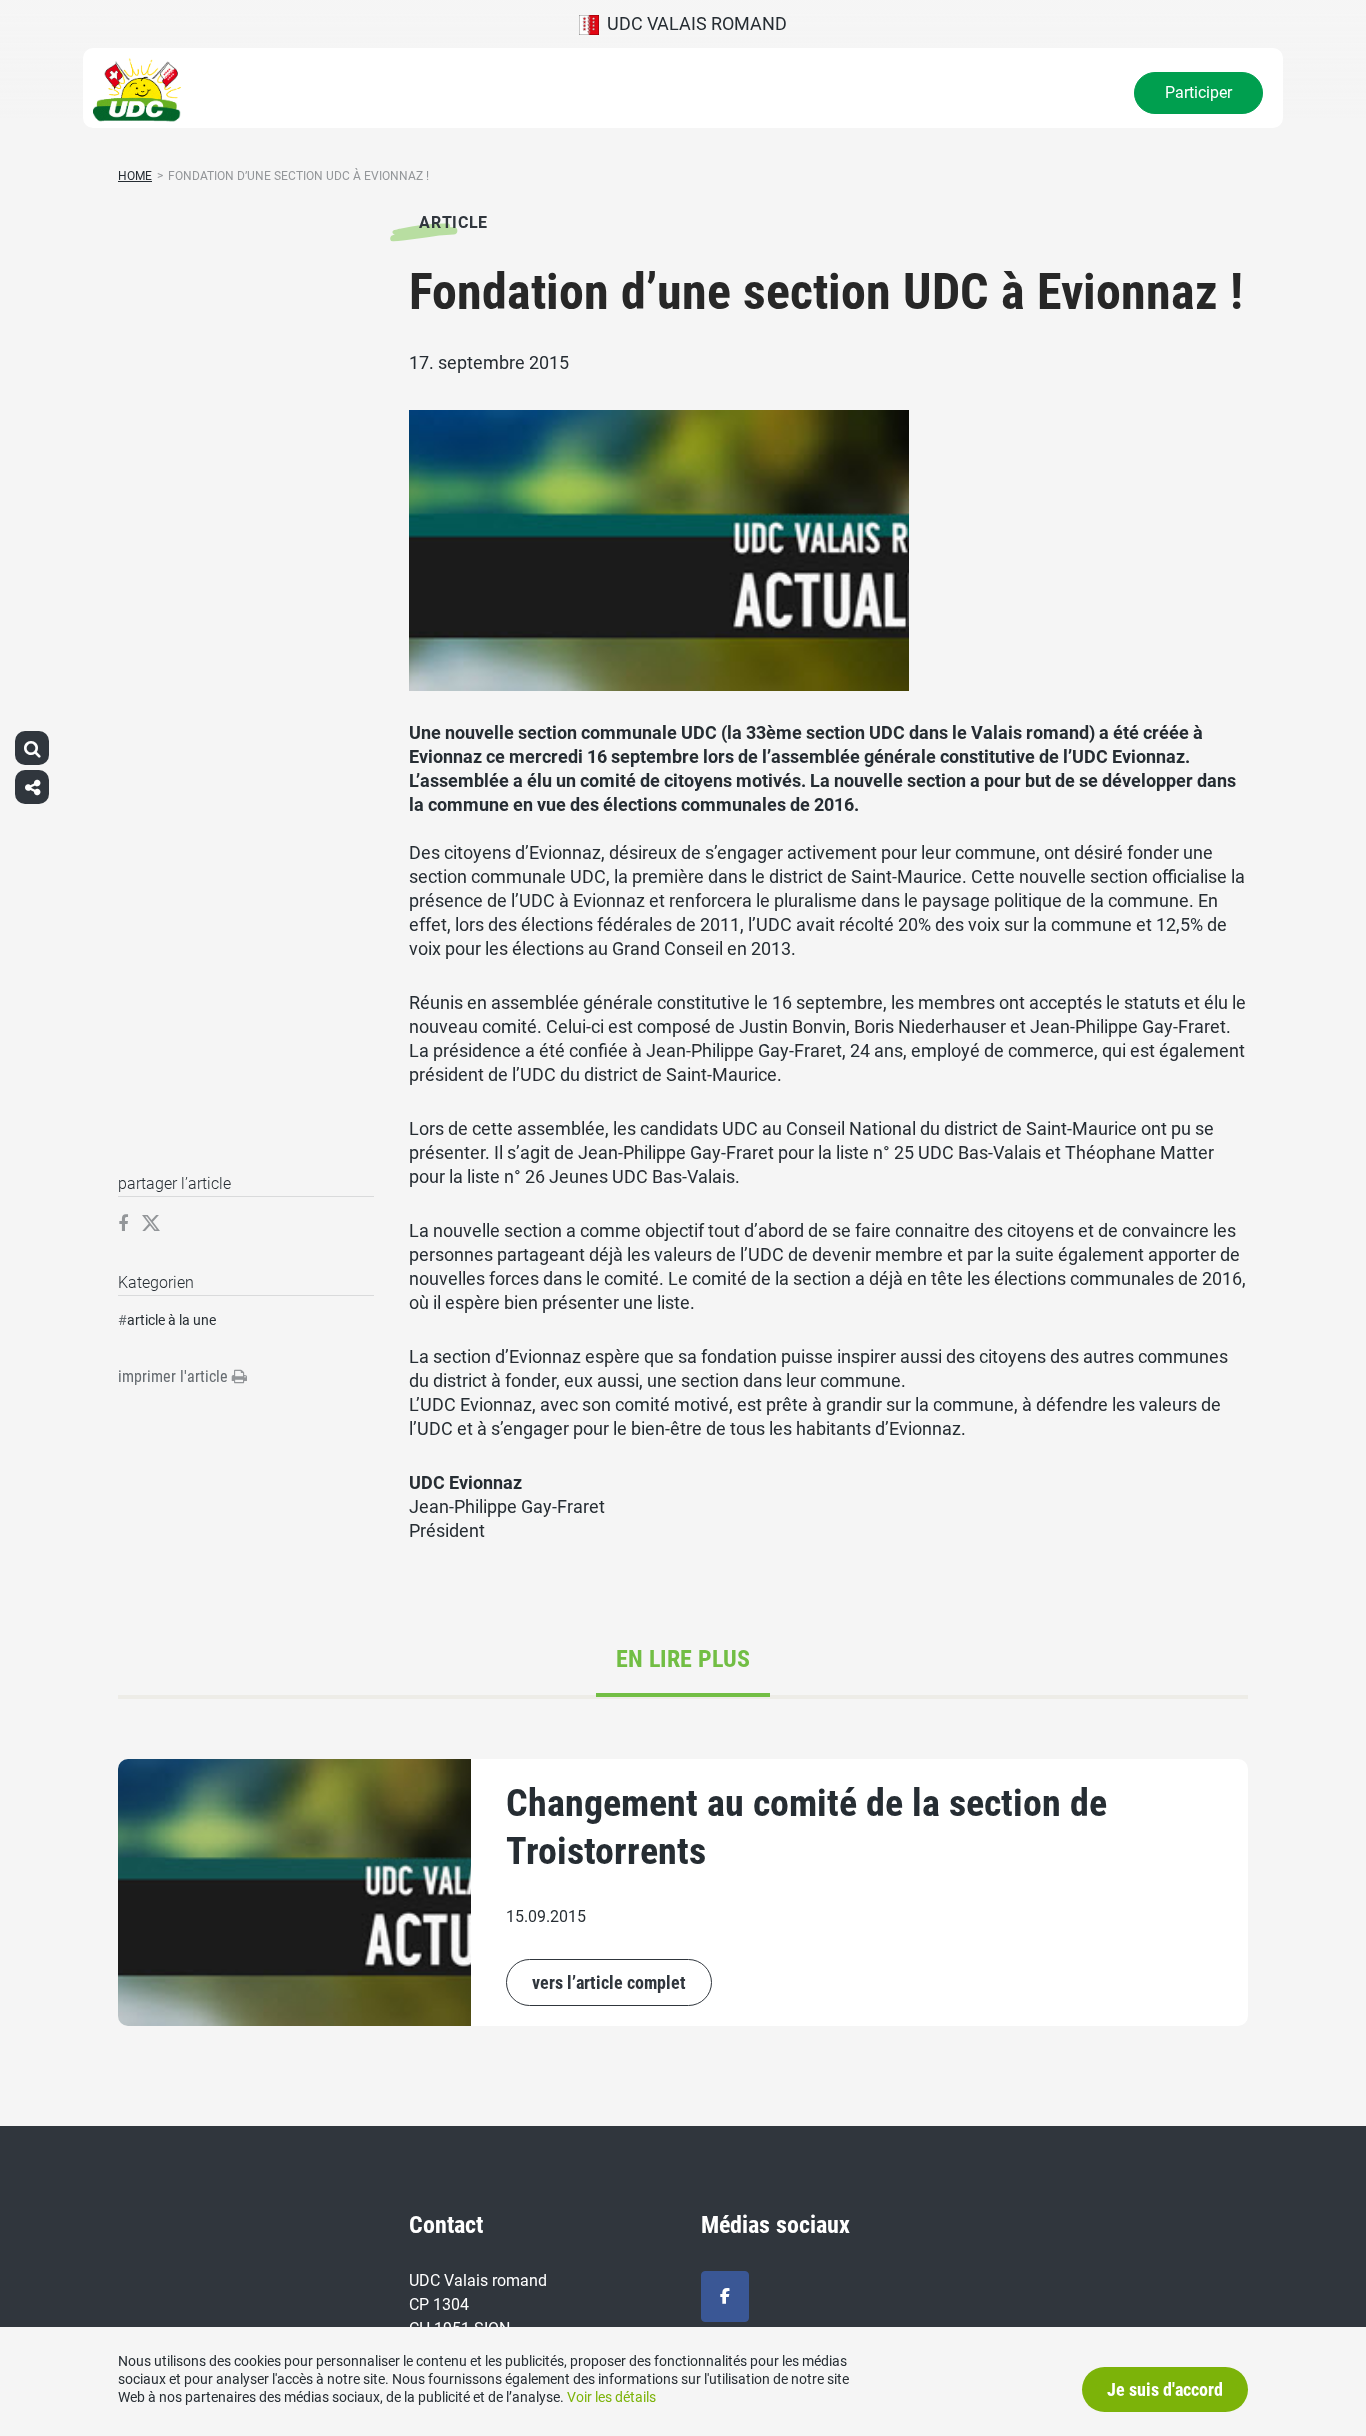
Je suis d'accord (1165, 2389)
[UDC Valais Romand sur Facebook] (725, 2296)
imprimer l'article (175, 1376)
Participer (1198, 92)
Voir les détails (611, 2397)
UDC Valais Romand (693, 23)
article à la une (171, 1320)
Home (135, 176)
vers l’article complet (609, 1982)
